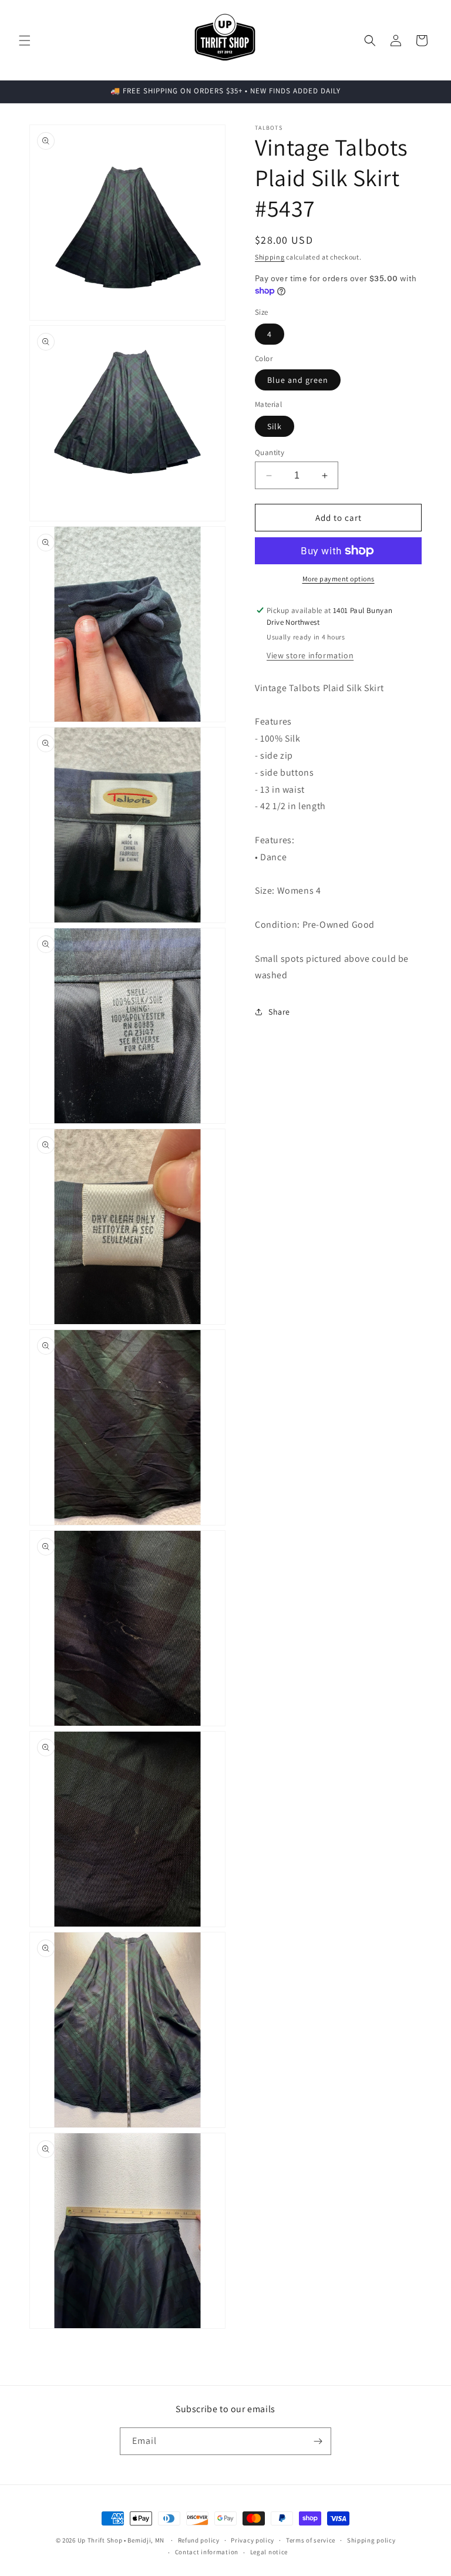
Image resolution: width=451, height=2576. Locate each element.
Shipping (270, 257)
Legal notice (269, 2552)
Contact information (207, 2552)
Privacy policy (253, 2540)
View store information (310, 655)
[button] (25, 41)
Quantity (270, 452)
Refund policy (199, 2540)
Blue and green (298, 380)
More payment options (339, 579)
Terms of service (311, 2540)
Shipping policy (371, 2540)
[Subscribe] (318, 2441)
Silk (275, 426)
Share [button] (279, 1012)
